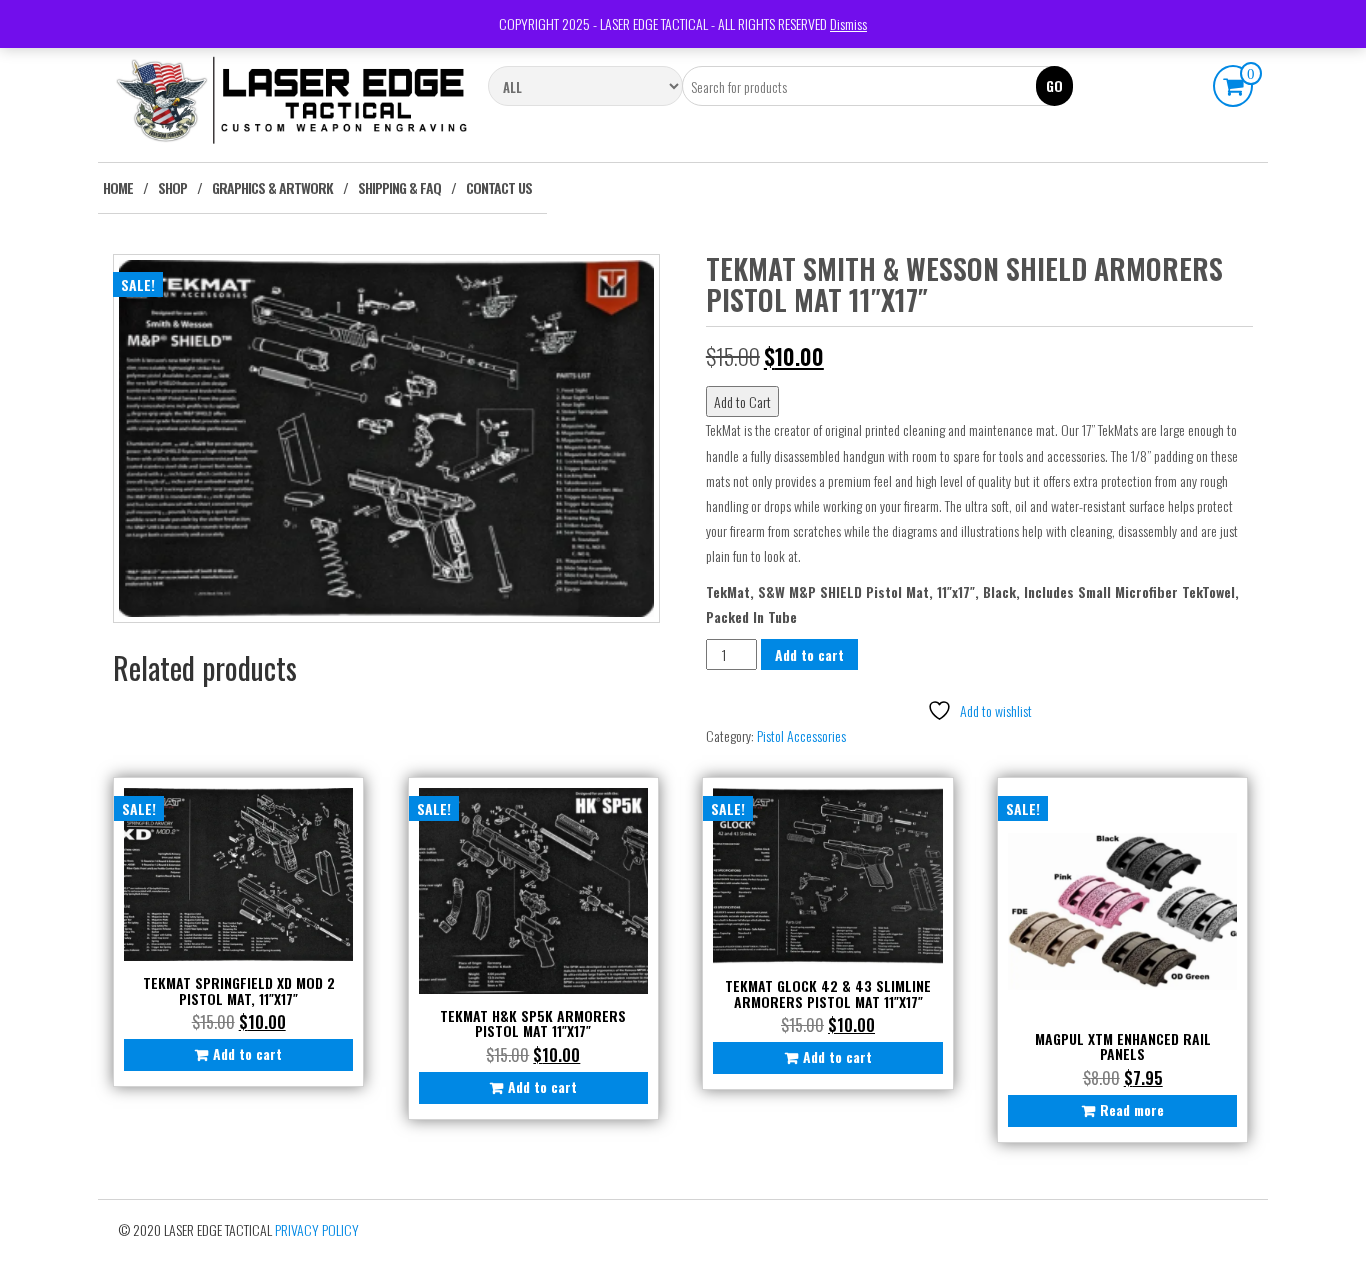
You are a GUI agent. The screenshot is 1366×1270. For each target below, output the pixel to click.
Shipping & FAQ (399, 187)
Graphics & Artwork (272, 187)
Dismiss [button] (848, 23)
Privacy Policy (317, 1229)
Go (1054, 85)
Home (118, 187)
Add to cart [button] (247, 1053)
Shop (172, 187)
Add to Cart (742, 401)
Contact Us (499, 187)
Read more (1132, 1109)
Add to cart (809, 654)
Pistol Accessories (801, 735)
